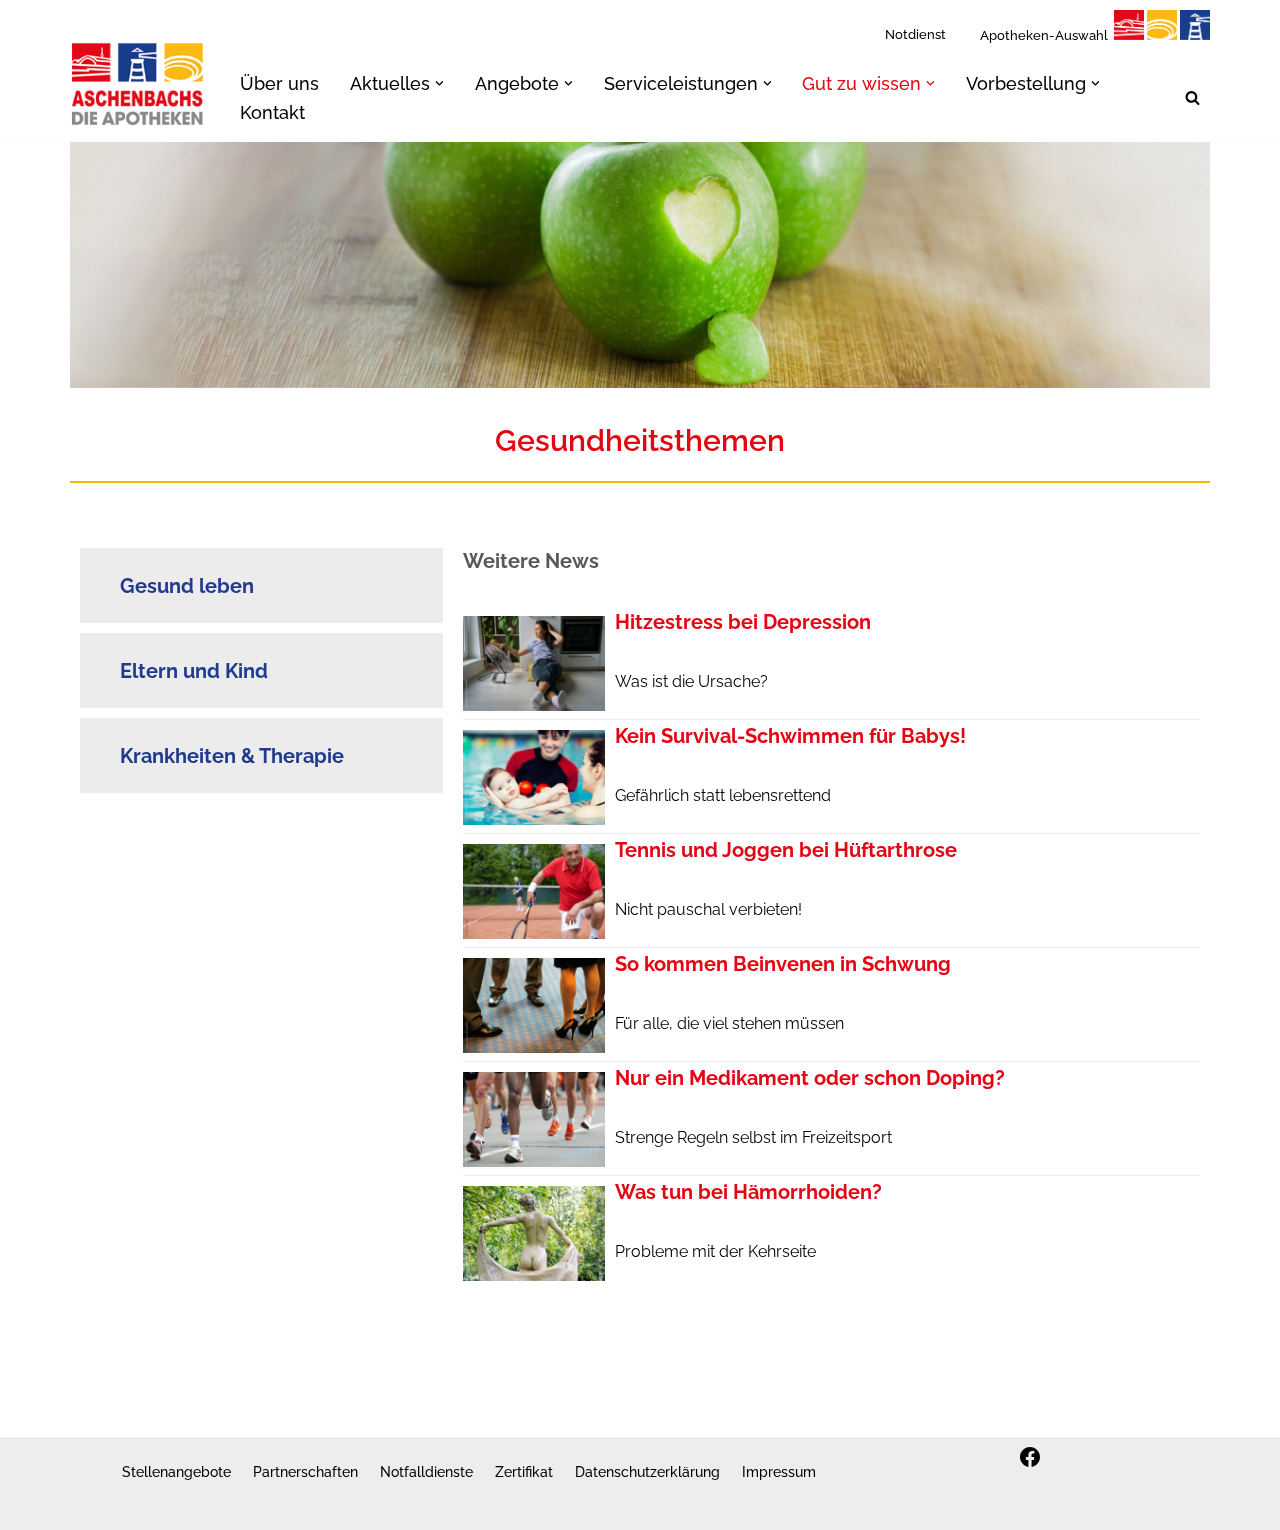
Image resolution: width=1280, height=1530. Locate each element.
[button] (439, 83)
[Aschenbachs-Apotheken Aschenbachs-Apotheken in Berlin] (138, 83)
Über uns (279, 83)
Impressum (779, 1471)
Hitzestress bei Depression (743, 622)
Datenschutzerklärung (647, 1471)
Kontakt (272, 112)
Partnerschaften (305, 1471)
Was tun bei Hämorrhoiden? (748, 1192)
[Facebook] (1030, 1457)
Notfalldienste (426, 1471)
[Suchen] (1192, 97)
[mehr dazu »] (534, 705)
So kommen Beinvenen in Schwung (783, 964)
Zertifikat (524, 1471)
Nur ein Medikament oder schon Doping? (810, 1078)
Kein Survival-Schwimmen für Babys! (790, 736)
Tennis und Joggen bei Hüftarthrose (786, 850)
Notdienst (915, 34)
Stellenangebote (176, 1471)
